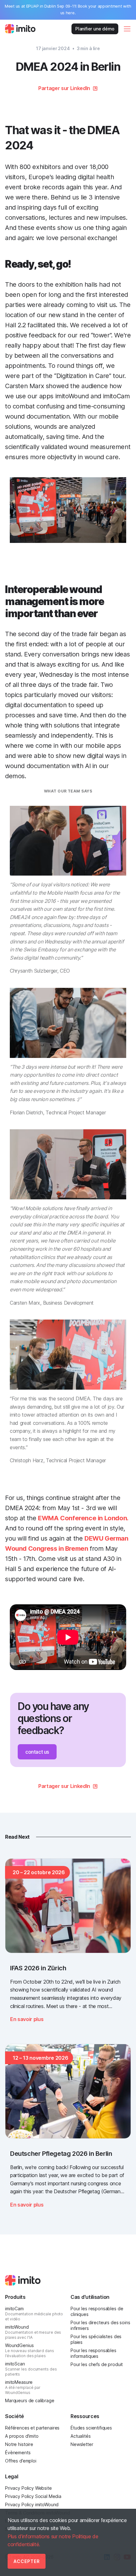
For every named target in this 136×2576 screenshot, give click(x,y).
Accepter (27, 2561)
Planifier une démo (95, 29)
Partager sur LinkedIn (64, 88)
